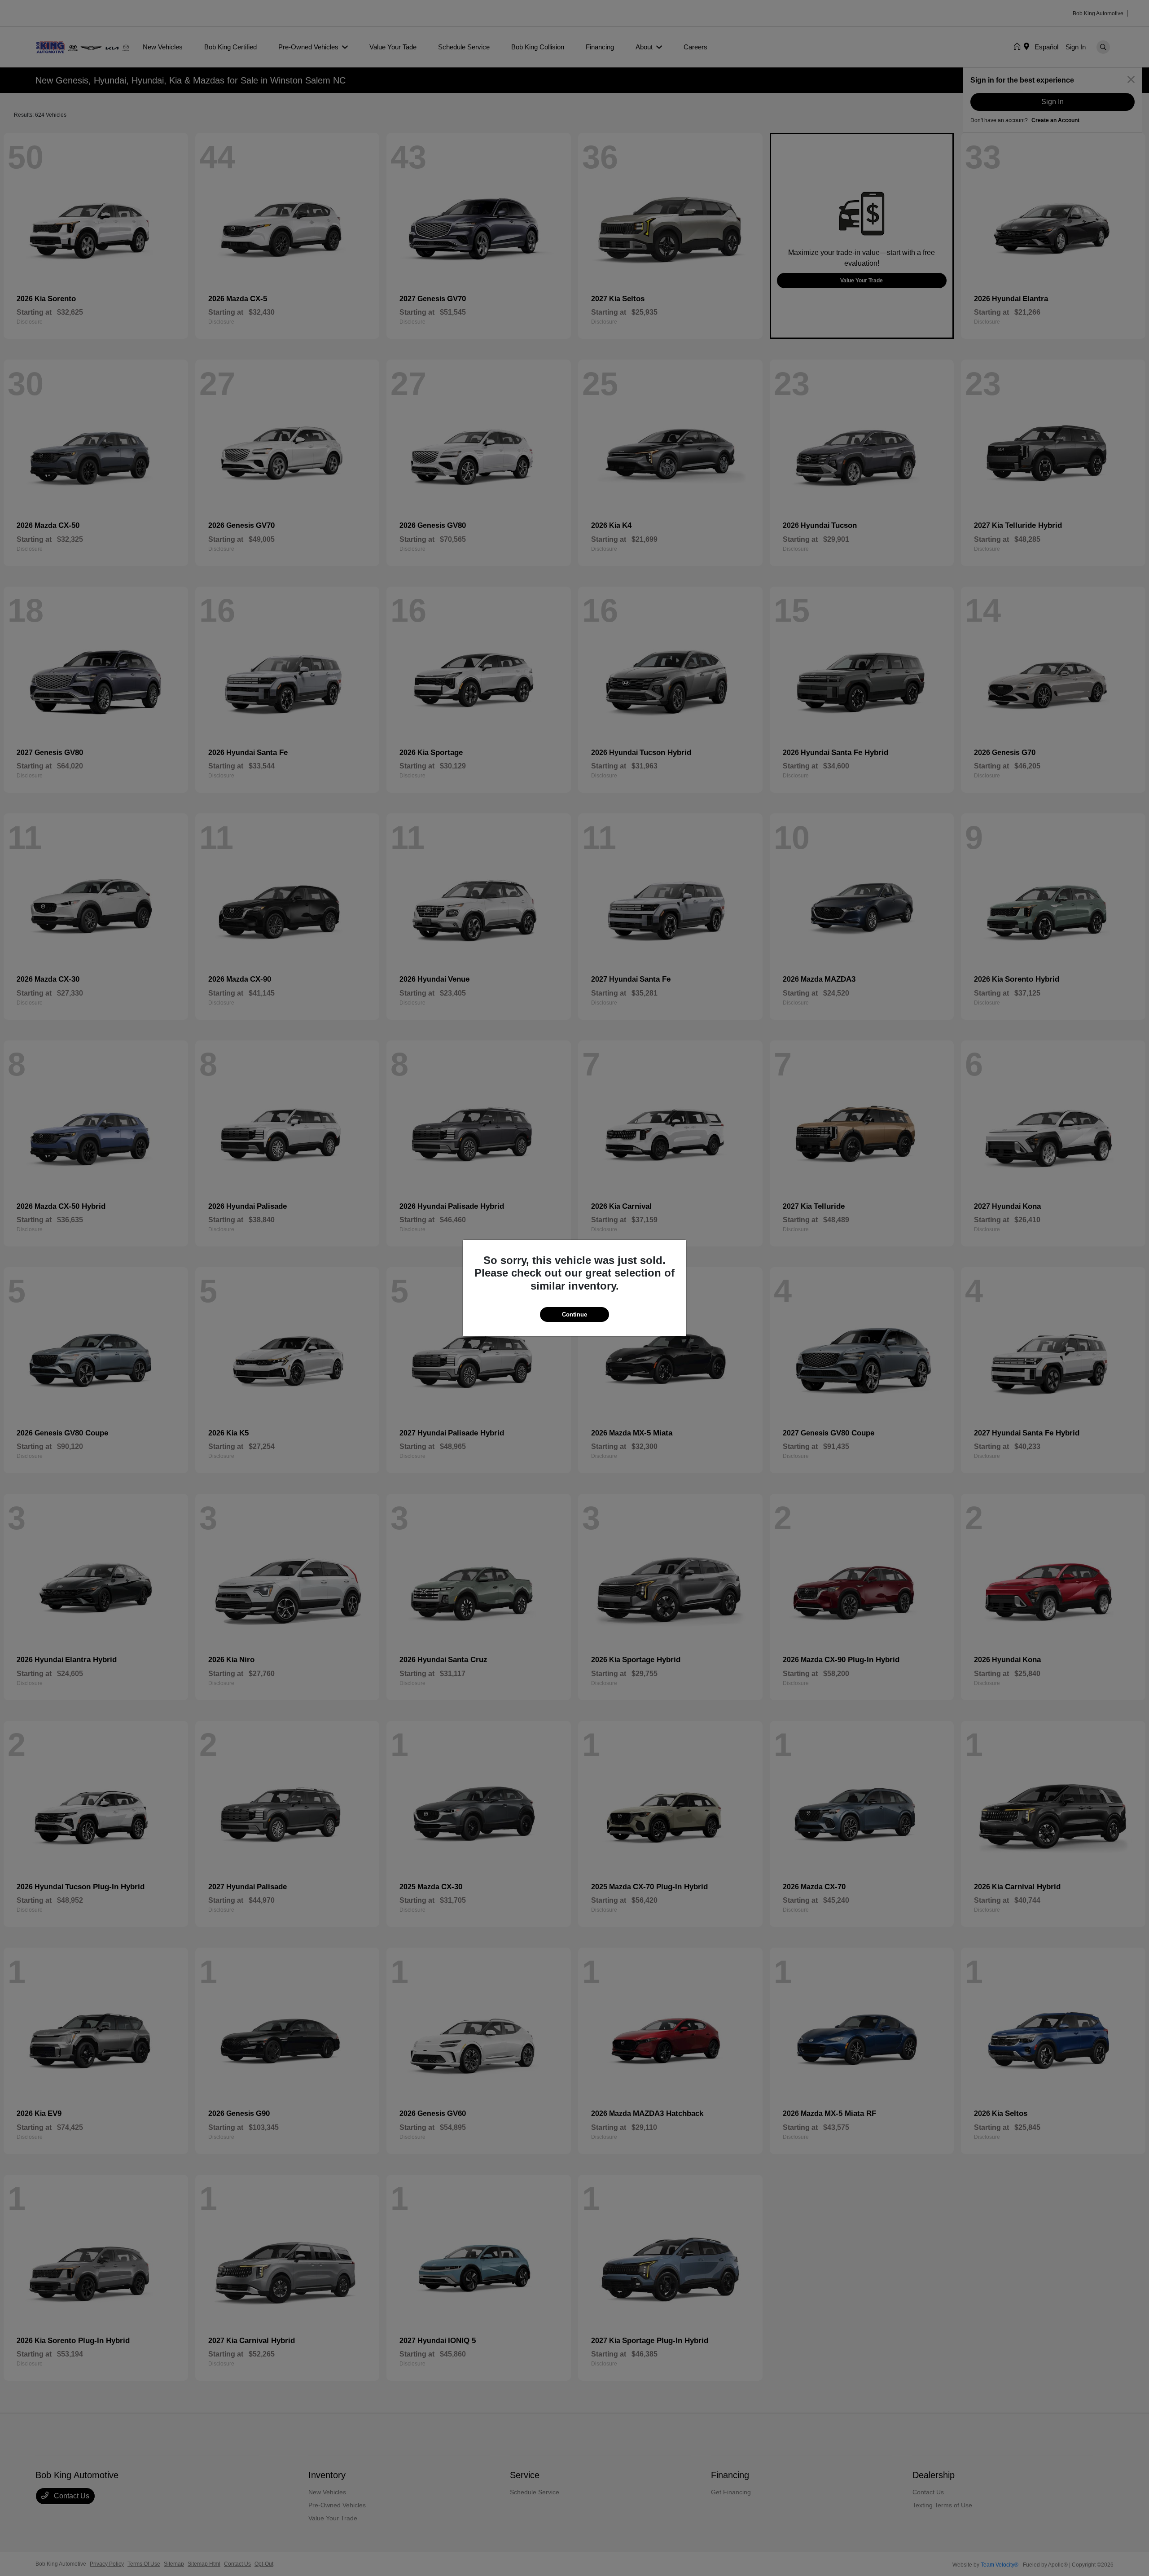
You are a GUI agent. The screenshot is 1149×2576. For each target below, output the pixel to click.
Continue (574, 1314)
